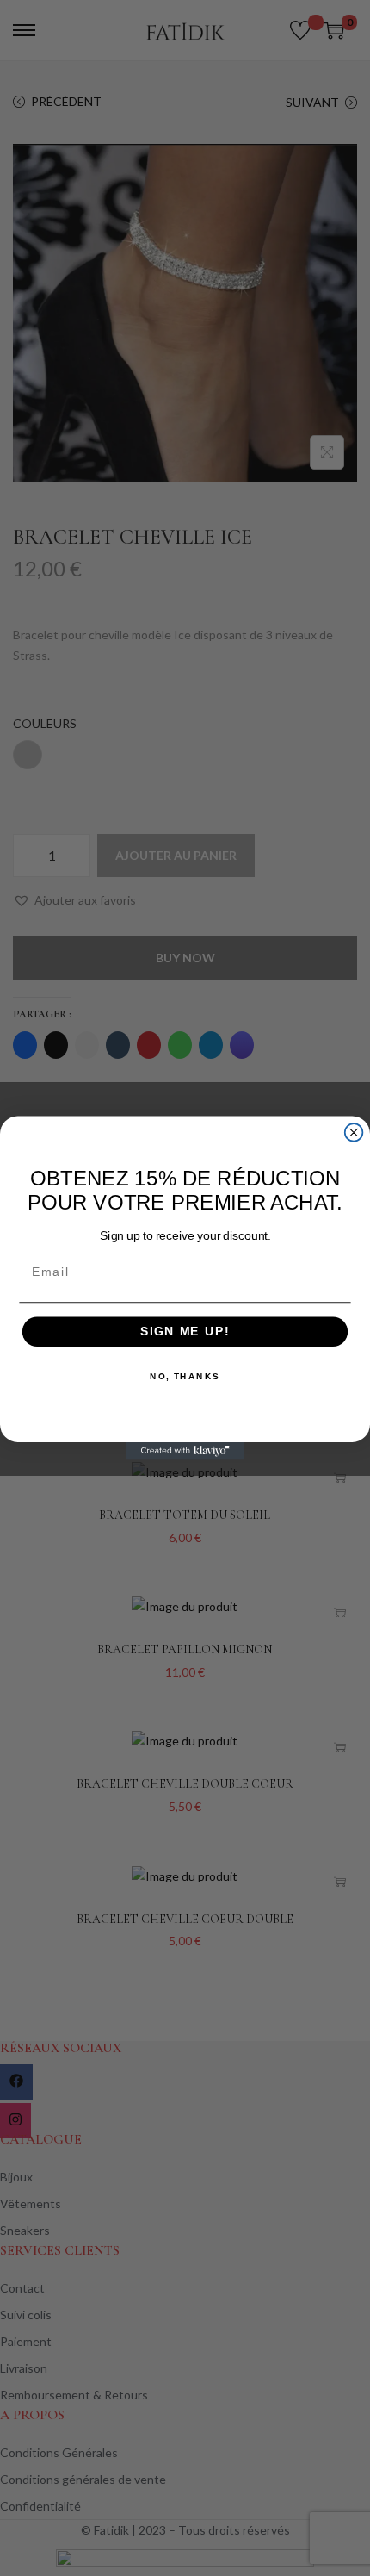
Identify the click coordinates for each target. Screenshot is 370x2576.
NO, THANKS (185, 1377)
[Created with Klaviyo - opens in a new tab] (185, 1451)
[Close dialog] (354, 1132)
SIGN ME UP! (185, 1332)
